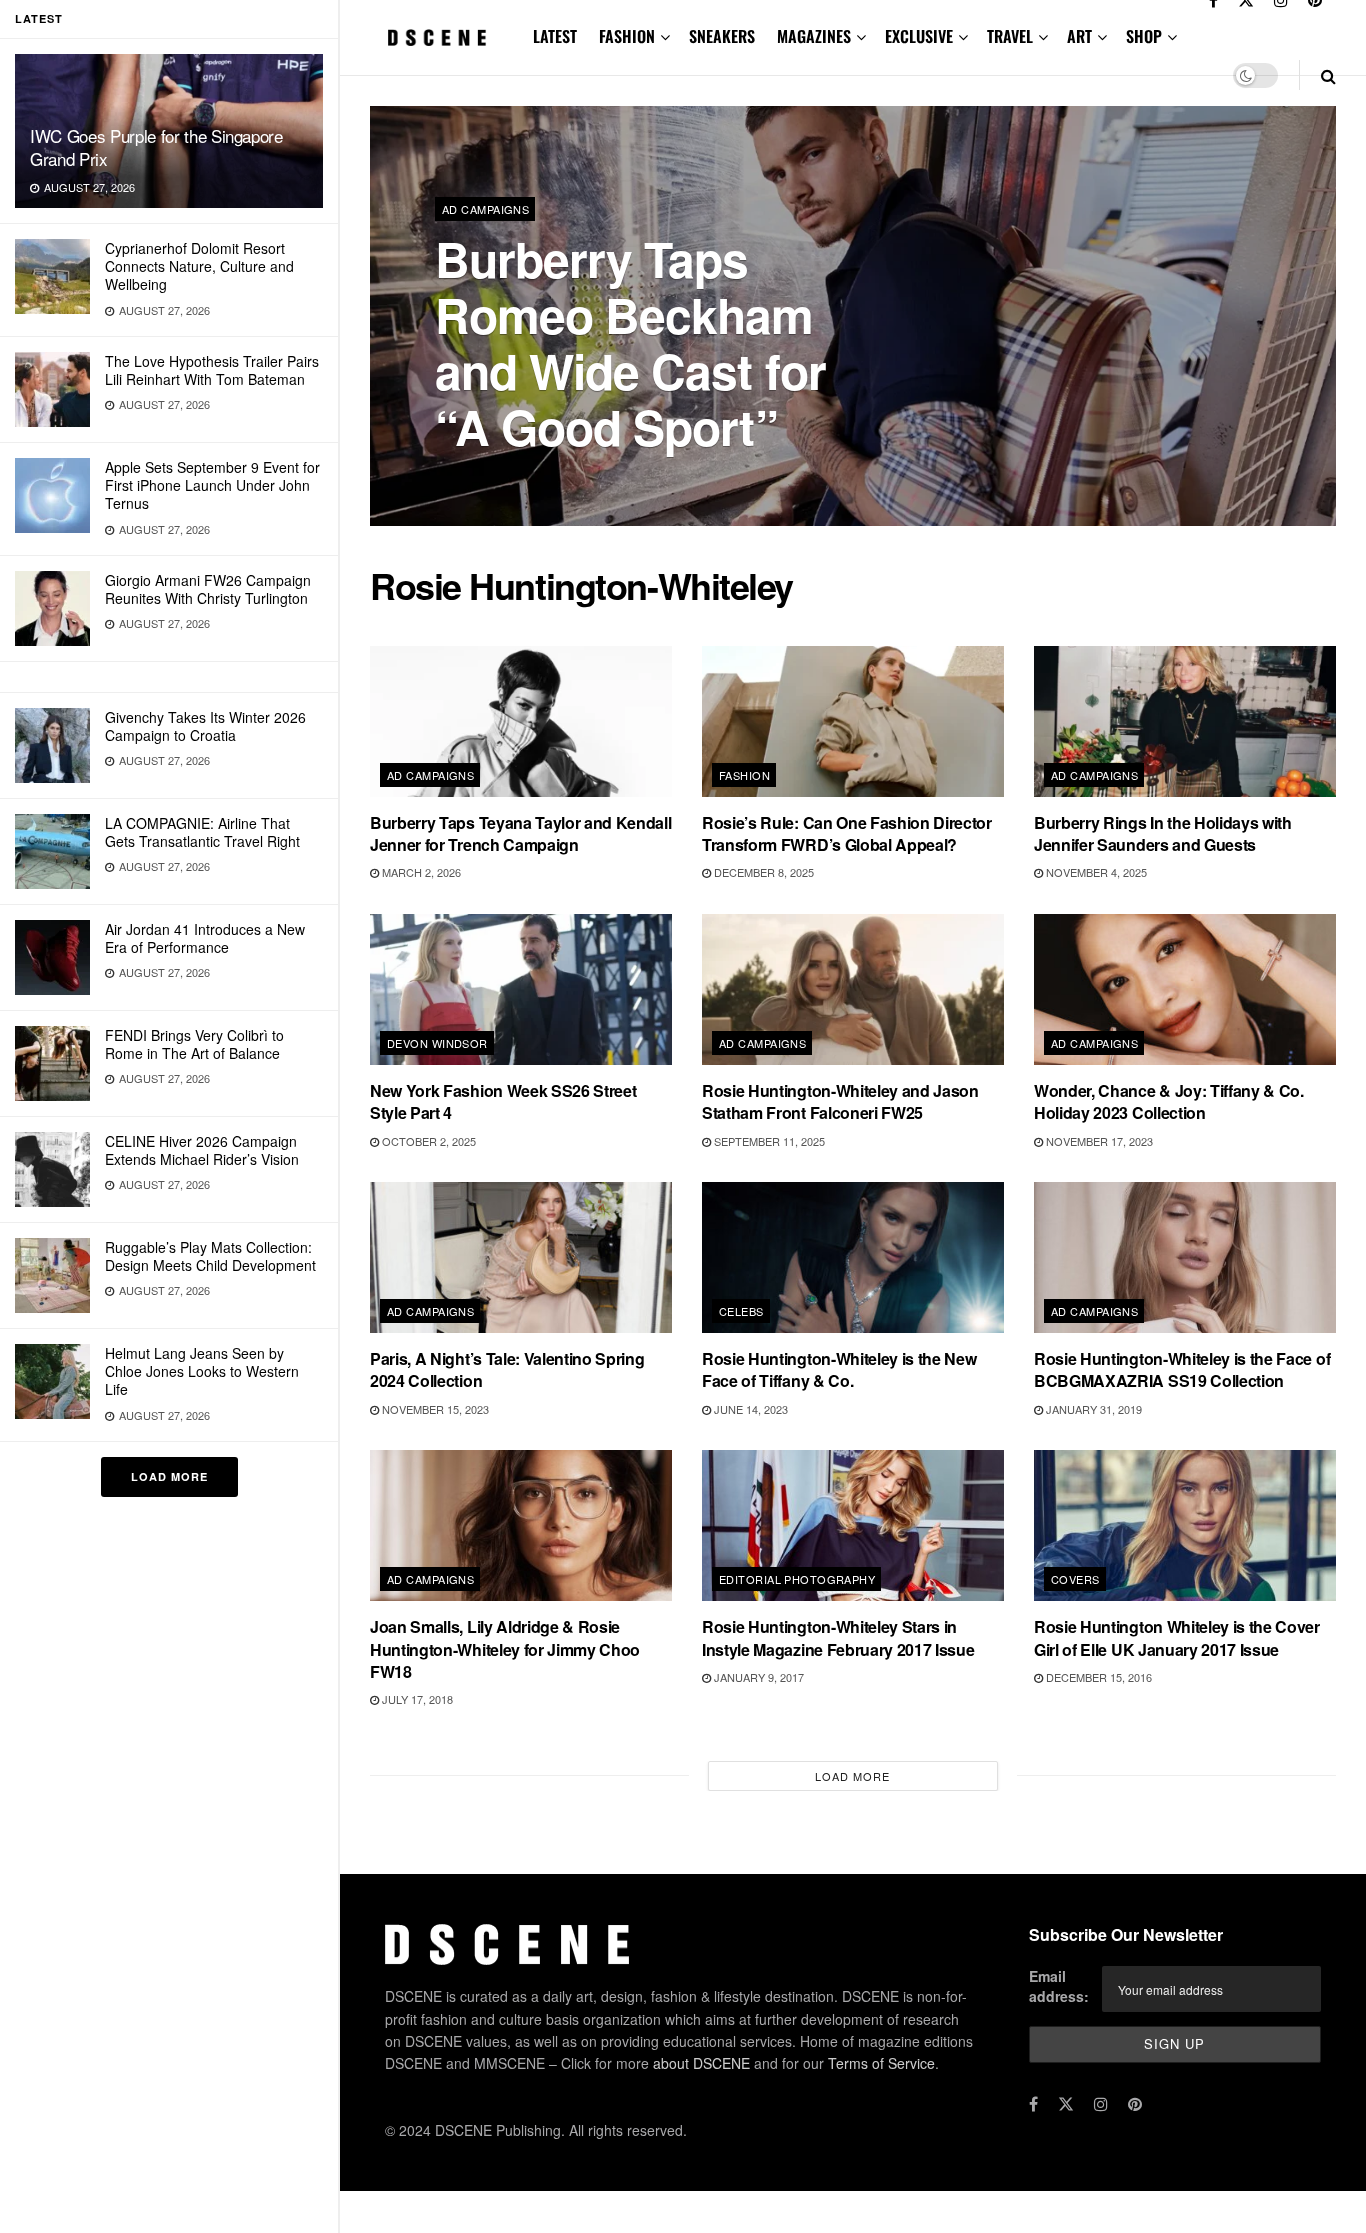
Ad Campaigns (485, 209)
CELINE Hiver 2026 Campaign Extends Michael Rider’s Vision (202, 1150)
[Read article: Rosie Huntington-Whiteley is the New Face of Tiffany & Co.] (853, 1257)
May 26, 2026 (581, 479)
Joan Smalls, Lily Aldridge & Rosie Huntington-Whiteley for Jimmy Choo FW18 (505, 1649)
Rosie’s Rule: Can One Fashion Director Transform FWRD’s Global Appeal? (847, 833)
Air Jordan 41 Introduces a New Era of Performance (205, 938)
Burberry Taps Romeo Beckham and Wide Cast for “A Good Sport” (630, 342)
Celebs (741, 1311)
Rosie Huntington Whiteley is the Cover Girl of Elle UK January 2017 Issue (1177, 1637)
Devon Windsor (437, 1043)
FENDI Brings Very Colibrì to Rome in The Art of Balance (194, 1044)
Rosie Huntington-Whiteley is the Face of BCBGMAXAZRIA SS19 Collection (1182, 1369)
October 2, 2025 (427, 1141)
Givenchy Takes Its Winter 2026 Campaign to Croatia (205, 726)
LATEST (555, 36)
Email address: (1059, 1986)
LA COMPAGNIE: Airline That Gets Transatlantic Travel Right (202, 832)
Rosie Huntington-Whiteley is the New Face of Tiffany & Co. (839, 1369)
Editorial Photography (797, 1579)
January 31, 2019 (1092, 1409)
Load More (169, 1476)
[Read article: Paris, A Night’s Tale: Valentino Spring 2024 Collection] (521, 1257)
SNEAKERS (722, 36)
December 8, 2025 (762, 872)
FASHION (627, 36)
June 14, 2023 (749, 1409)
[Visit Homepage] (437, 37)
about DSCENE (701, 2063)
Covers (1075, 1579)
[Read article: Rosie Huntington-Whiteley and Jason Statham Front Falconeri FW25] (853, 989)
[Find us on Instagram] (1101, 2104)
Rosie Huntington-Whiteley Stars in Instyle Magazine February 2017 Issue (838, 1637)
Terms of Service (881, 2063)
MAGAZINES (814, 36)
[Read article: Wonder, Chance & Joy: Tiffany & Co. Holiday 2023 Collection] (1185, 989)
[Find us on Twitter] (1066, 2104)
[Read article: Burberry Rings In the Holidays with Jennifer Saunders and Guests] (1185, 721)
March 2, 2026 (420, 872)
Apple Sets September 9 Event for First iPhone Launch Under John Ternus (212, 485)
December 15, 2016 (1097, 1677)
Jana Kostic (489, 479)
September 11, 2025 (768, 1141)
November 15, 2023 (434, 1409)
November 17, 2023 (1098, 1141)
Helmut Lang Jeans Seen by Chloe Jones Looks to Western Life (202, 1371)
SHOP (1144, 36)
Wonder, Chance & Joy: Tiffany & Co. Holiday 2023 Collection (1169, 1101)
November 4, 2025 (1095, 872)
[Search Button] (1328, 75)
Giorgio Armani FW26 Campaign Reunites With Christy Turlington (208, 589)
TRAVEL (1010, 36)
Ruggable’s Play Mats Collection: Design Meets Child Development (210, 1256)
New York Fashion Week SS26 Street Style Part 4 (503, 1101)
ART (1079, 36)
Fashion (744, 775)
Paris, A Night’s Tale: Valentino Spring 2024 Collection (507, 1369)
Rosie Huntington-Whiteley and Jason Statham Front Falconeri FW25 (840, 1101)
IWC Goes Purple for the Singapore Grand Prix (156, 147)
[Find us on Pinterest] (1135, 2104)
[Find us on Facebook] (1033, 2104)
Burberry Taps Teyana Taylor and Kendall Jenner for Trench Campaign (521, 833)
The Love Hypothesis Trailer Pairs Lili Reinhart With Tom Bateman (212, 370)
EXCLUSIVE (919, 36)
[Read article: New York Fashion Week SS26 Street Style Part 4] (521, 989)
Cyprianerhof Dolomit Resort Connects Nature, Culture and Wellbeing (199, 266)
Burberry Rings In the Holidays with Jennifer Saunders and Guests (1163, 833)
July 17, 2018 (416, 1699)
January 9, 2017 (757, 1677)
